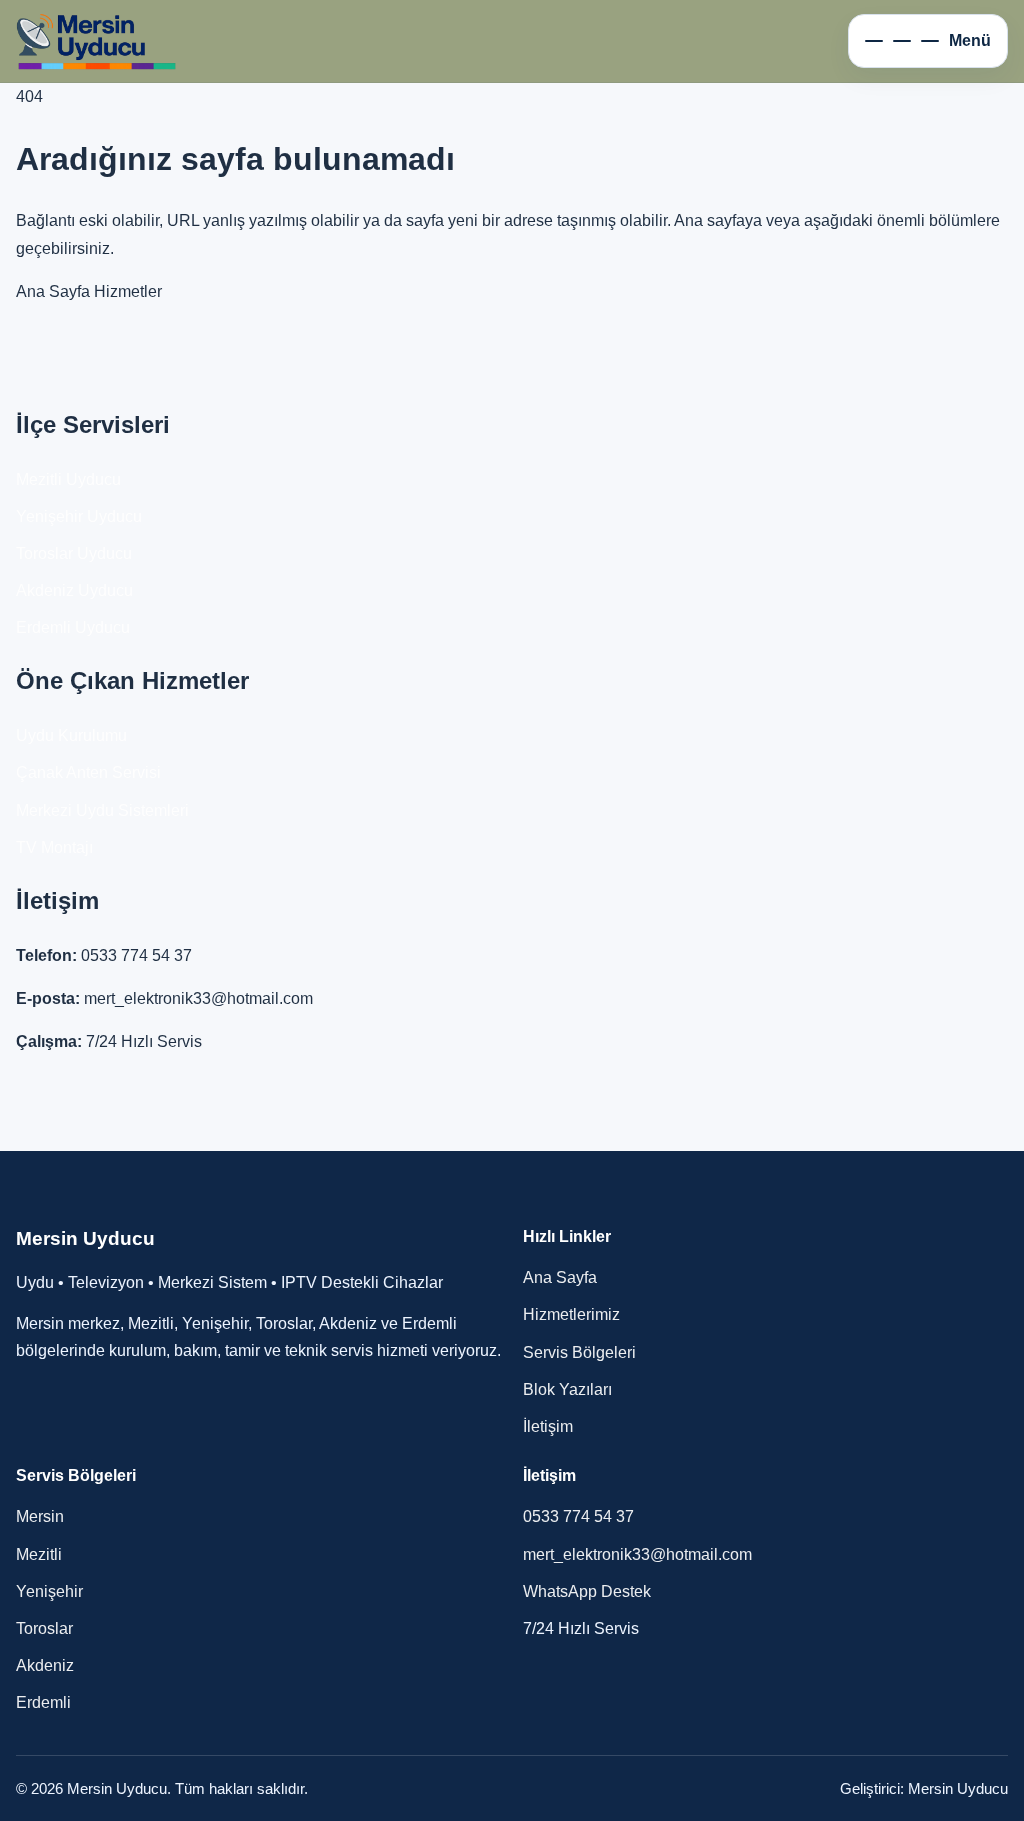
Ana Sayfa (53, 291)
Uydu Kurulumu (71, 735)
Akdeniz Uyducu (74, 590)
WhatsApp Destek (587, 1591)
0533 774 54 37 (136, 955)
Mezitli (39, 1554)
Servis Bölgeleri (579, 1352)
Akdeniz (45, 1665)
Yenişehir (49, 1591)
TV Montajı (54, 847)
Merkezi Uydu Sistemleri (102, 810)
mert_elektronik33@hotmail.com (198, 998)
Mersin (40, 1516)
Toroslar (44, 1628)
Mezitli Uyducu (68, 479)
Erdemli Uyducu (73, 627)
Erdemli (43, 1702)
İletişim (548, 1426)
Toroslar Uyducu (74, 553)
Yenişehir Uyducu (79, 516)
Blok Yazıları (567, 1389)
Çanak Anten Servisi (88, 772)
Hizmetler (128, 291)
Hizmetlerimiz (571, 1314)
